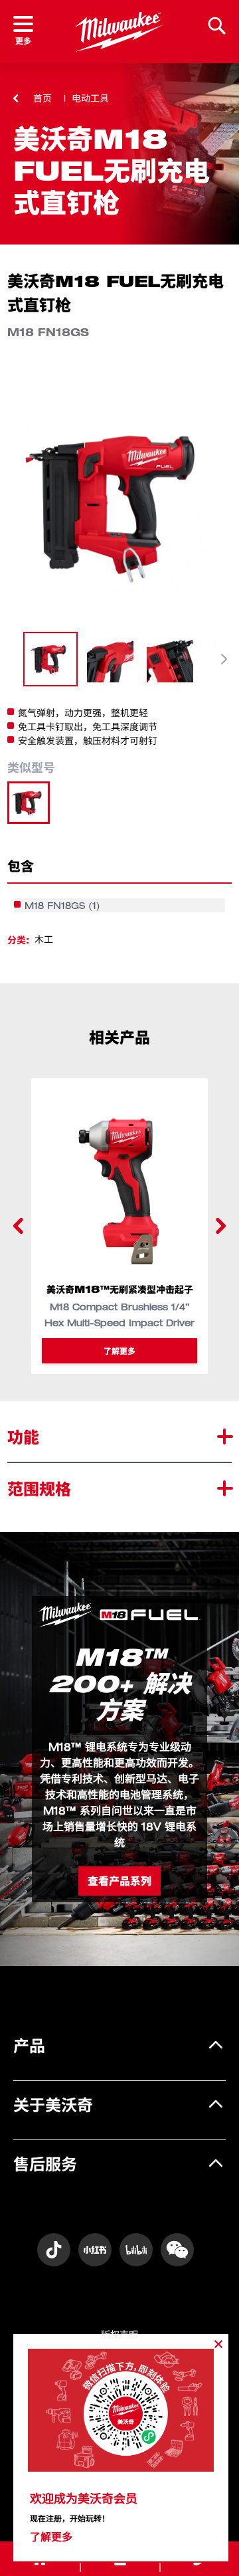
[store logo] (119, 32)
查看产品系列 (119, 1881)
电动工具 (90, 98)
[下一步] (224, 659)
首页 (42, 98)
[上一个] (19, 1226)
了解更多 (119, 1350)
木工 (44, 939)
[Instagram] (54, 2250)
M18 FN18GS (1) (62, 905)
